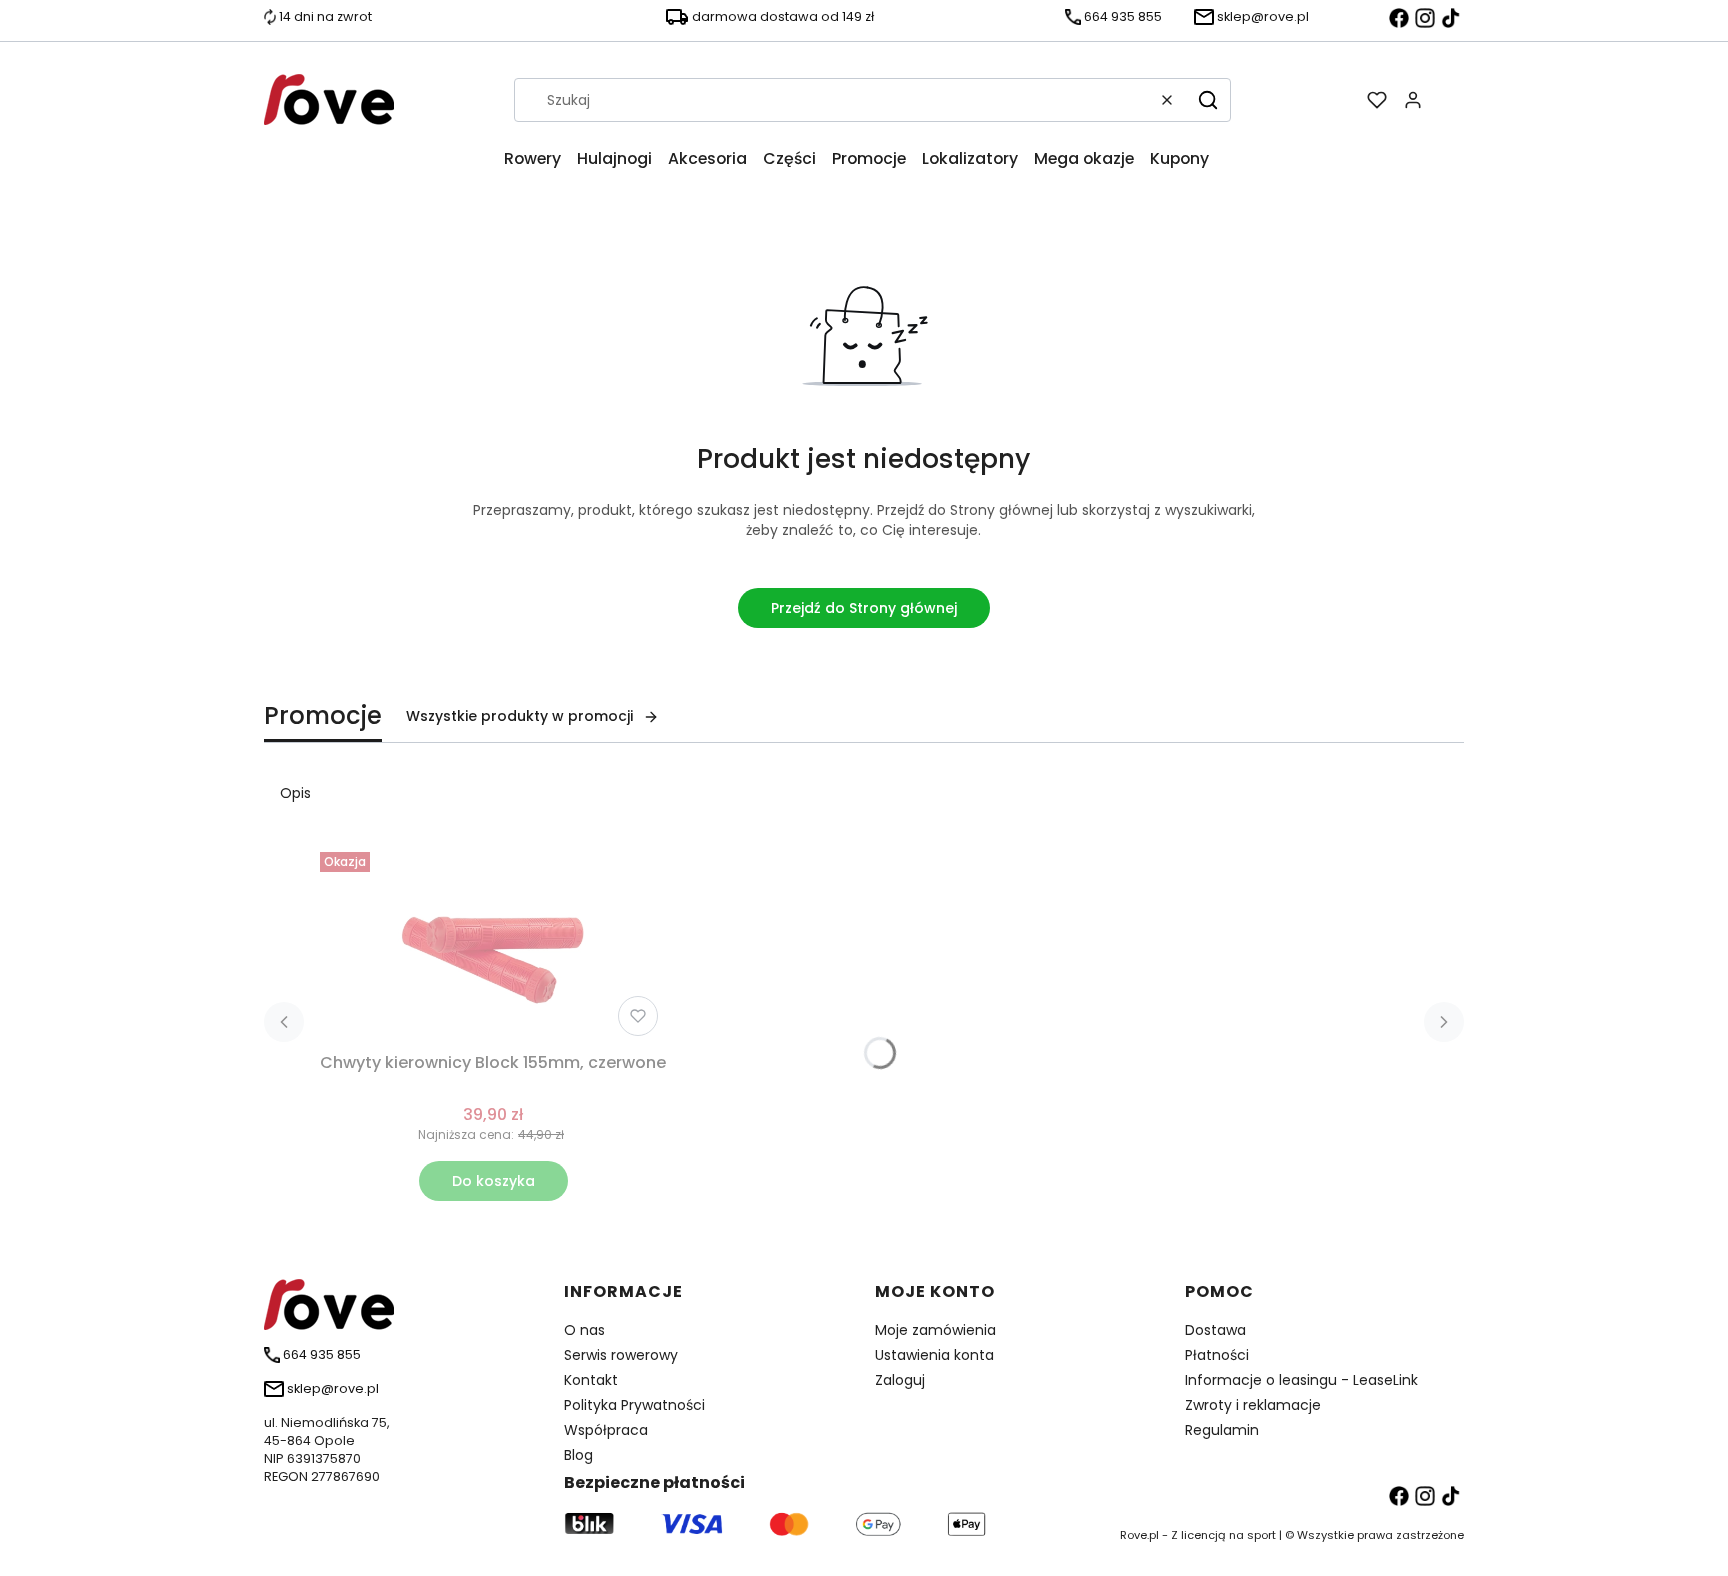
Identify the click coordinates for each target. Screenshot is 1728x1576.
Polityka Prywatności (634, 1405)
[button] (1208, 100)
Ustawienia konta (934, 1355)
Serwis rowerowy (621, 1355)
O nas (584, 1330)
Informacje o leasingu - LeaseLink (1301, 1380)
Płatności (1217, 1355)
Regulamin (1222, 1430)
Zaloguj (900, 1380)
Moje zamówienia (935, 1330)
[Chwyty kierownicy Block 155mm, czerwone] (493, 944)
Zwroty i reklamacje (1253, 1405)
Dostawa (1215, 1330)
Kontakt (591, 1380)
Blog (578, 1455)
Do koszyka (493, 1181)
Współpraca (606, 1430)
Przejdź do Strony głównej (864, 608)
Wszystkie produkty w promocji (519, 716)
